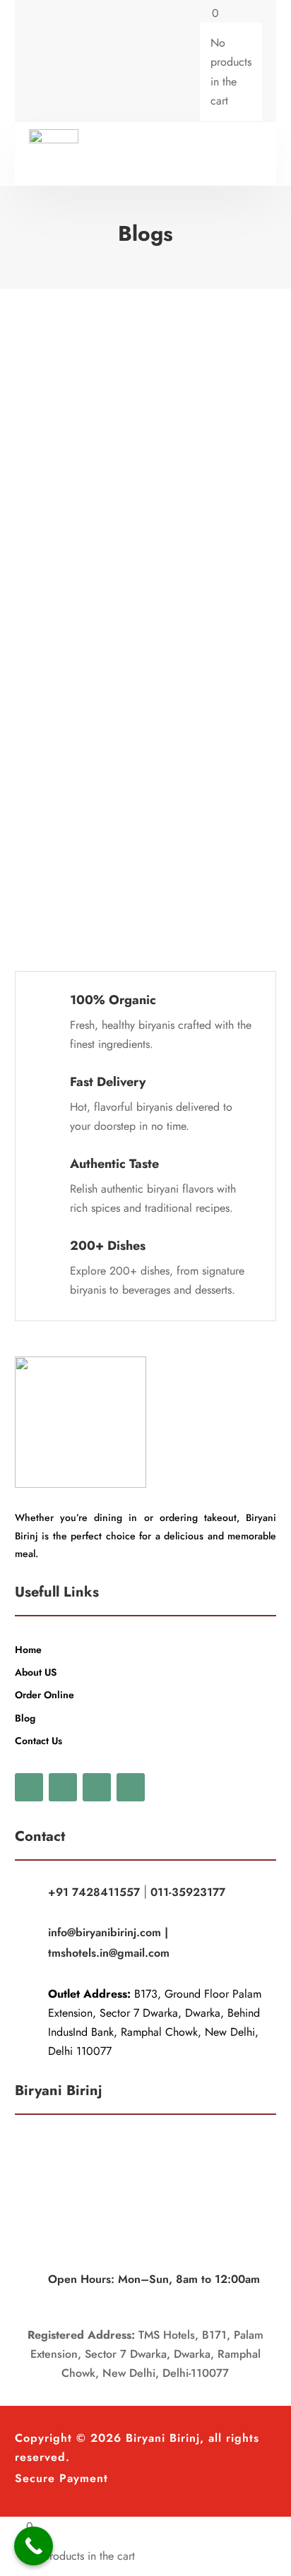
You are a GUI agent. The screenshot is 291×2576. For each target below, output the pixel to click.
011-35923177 (188, 1892)
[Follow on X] (69, 62)
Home (28, 1650)
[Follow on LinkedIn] (131, 1787)
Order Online (44, 1695)
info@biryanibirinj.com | (108, 1932)
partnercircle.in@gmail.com (110, 378)
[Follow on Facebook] (40, 62)
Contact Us (38, 1741)
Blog (25, 1718)
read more (72, 460)
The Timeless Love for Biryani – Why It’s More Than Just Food (142, 345)
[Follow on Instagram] (97, 62)
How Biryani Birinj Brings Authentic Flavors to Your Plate (153, 765)
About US (36, 1672)
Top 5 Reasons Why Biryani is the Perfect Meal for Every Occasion (147, 555)
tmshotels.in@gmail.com (109, 1953)
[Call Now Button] (34, 2546)
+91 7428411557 (94, 1892)
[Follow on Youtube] (97, 1787)
